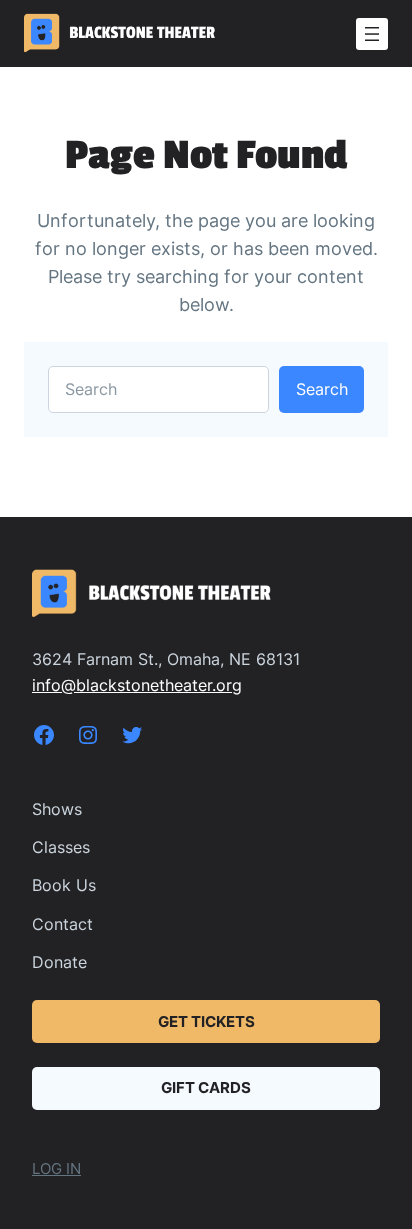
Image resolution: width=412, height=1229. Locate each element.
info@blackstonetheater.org (137, 685)
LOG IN (56, 1169)
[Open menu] (372, 34)
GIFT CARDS (206, 1088)
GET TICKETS (206, 1022)
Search (322, 389)
